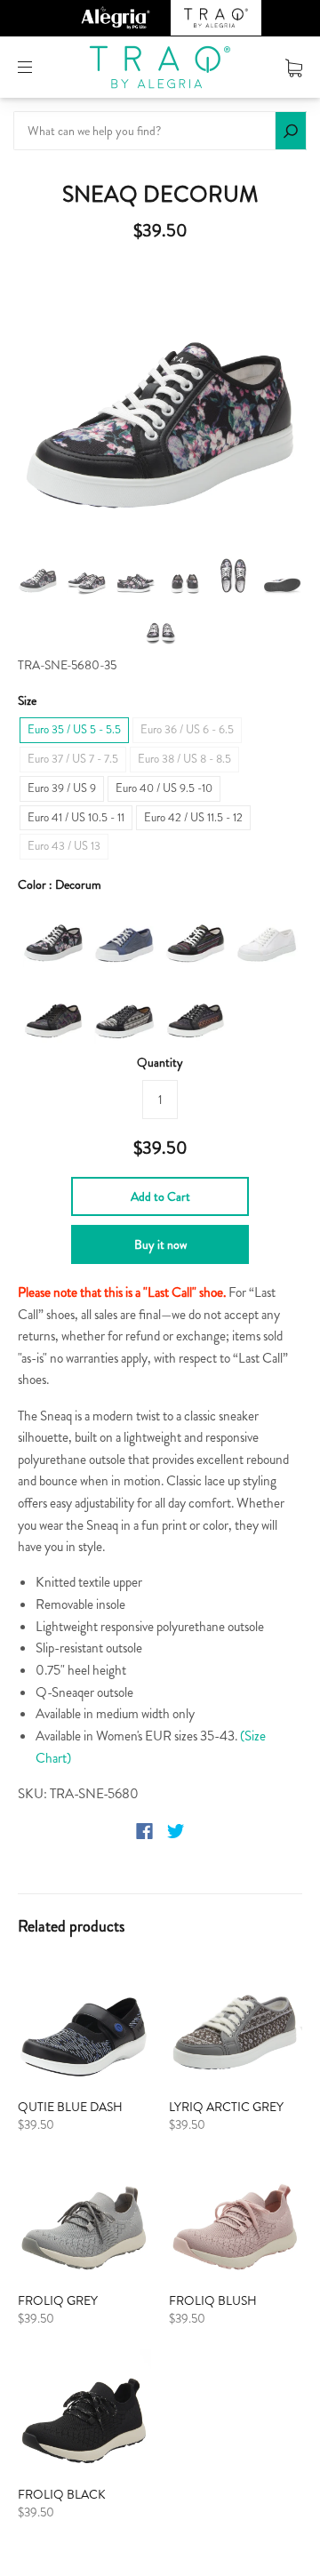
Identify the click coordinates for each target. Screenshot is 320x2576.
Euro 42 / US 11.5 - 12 (193, 817)
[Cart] (294, 67)
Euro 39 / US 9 (62, 788)
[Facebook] (144, 1831)
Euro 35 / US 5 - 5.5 (74, 729)
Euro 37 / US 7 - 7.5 (73, 759)
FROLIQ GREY (58, 2300)
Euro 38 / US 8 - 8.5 (184, 759)
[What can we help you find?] (160, 131)
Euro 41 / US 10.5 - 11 (76, 817)
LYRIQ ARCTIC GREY (226, 2107)
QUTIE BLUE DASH (70, 2107)
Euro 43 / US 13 (64, 846)
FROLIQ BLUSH (213, 2300)
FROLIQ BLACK (62, 2494)
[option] (160, 402)
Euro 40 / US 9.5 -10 (164, 788)
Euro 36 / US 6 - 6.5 (187, 729)
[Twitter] (176, 1831)
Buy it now (160, 1244)
